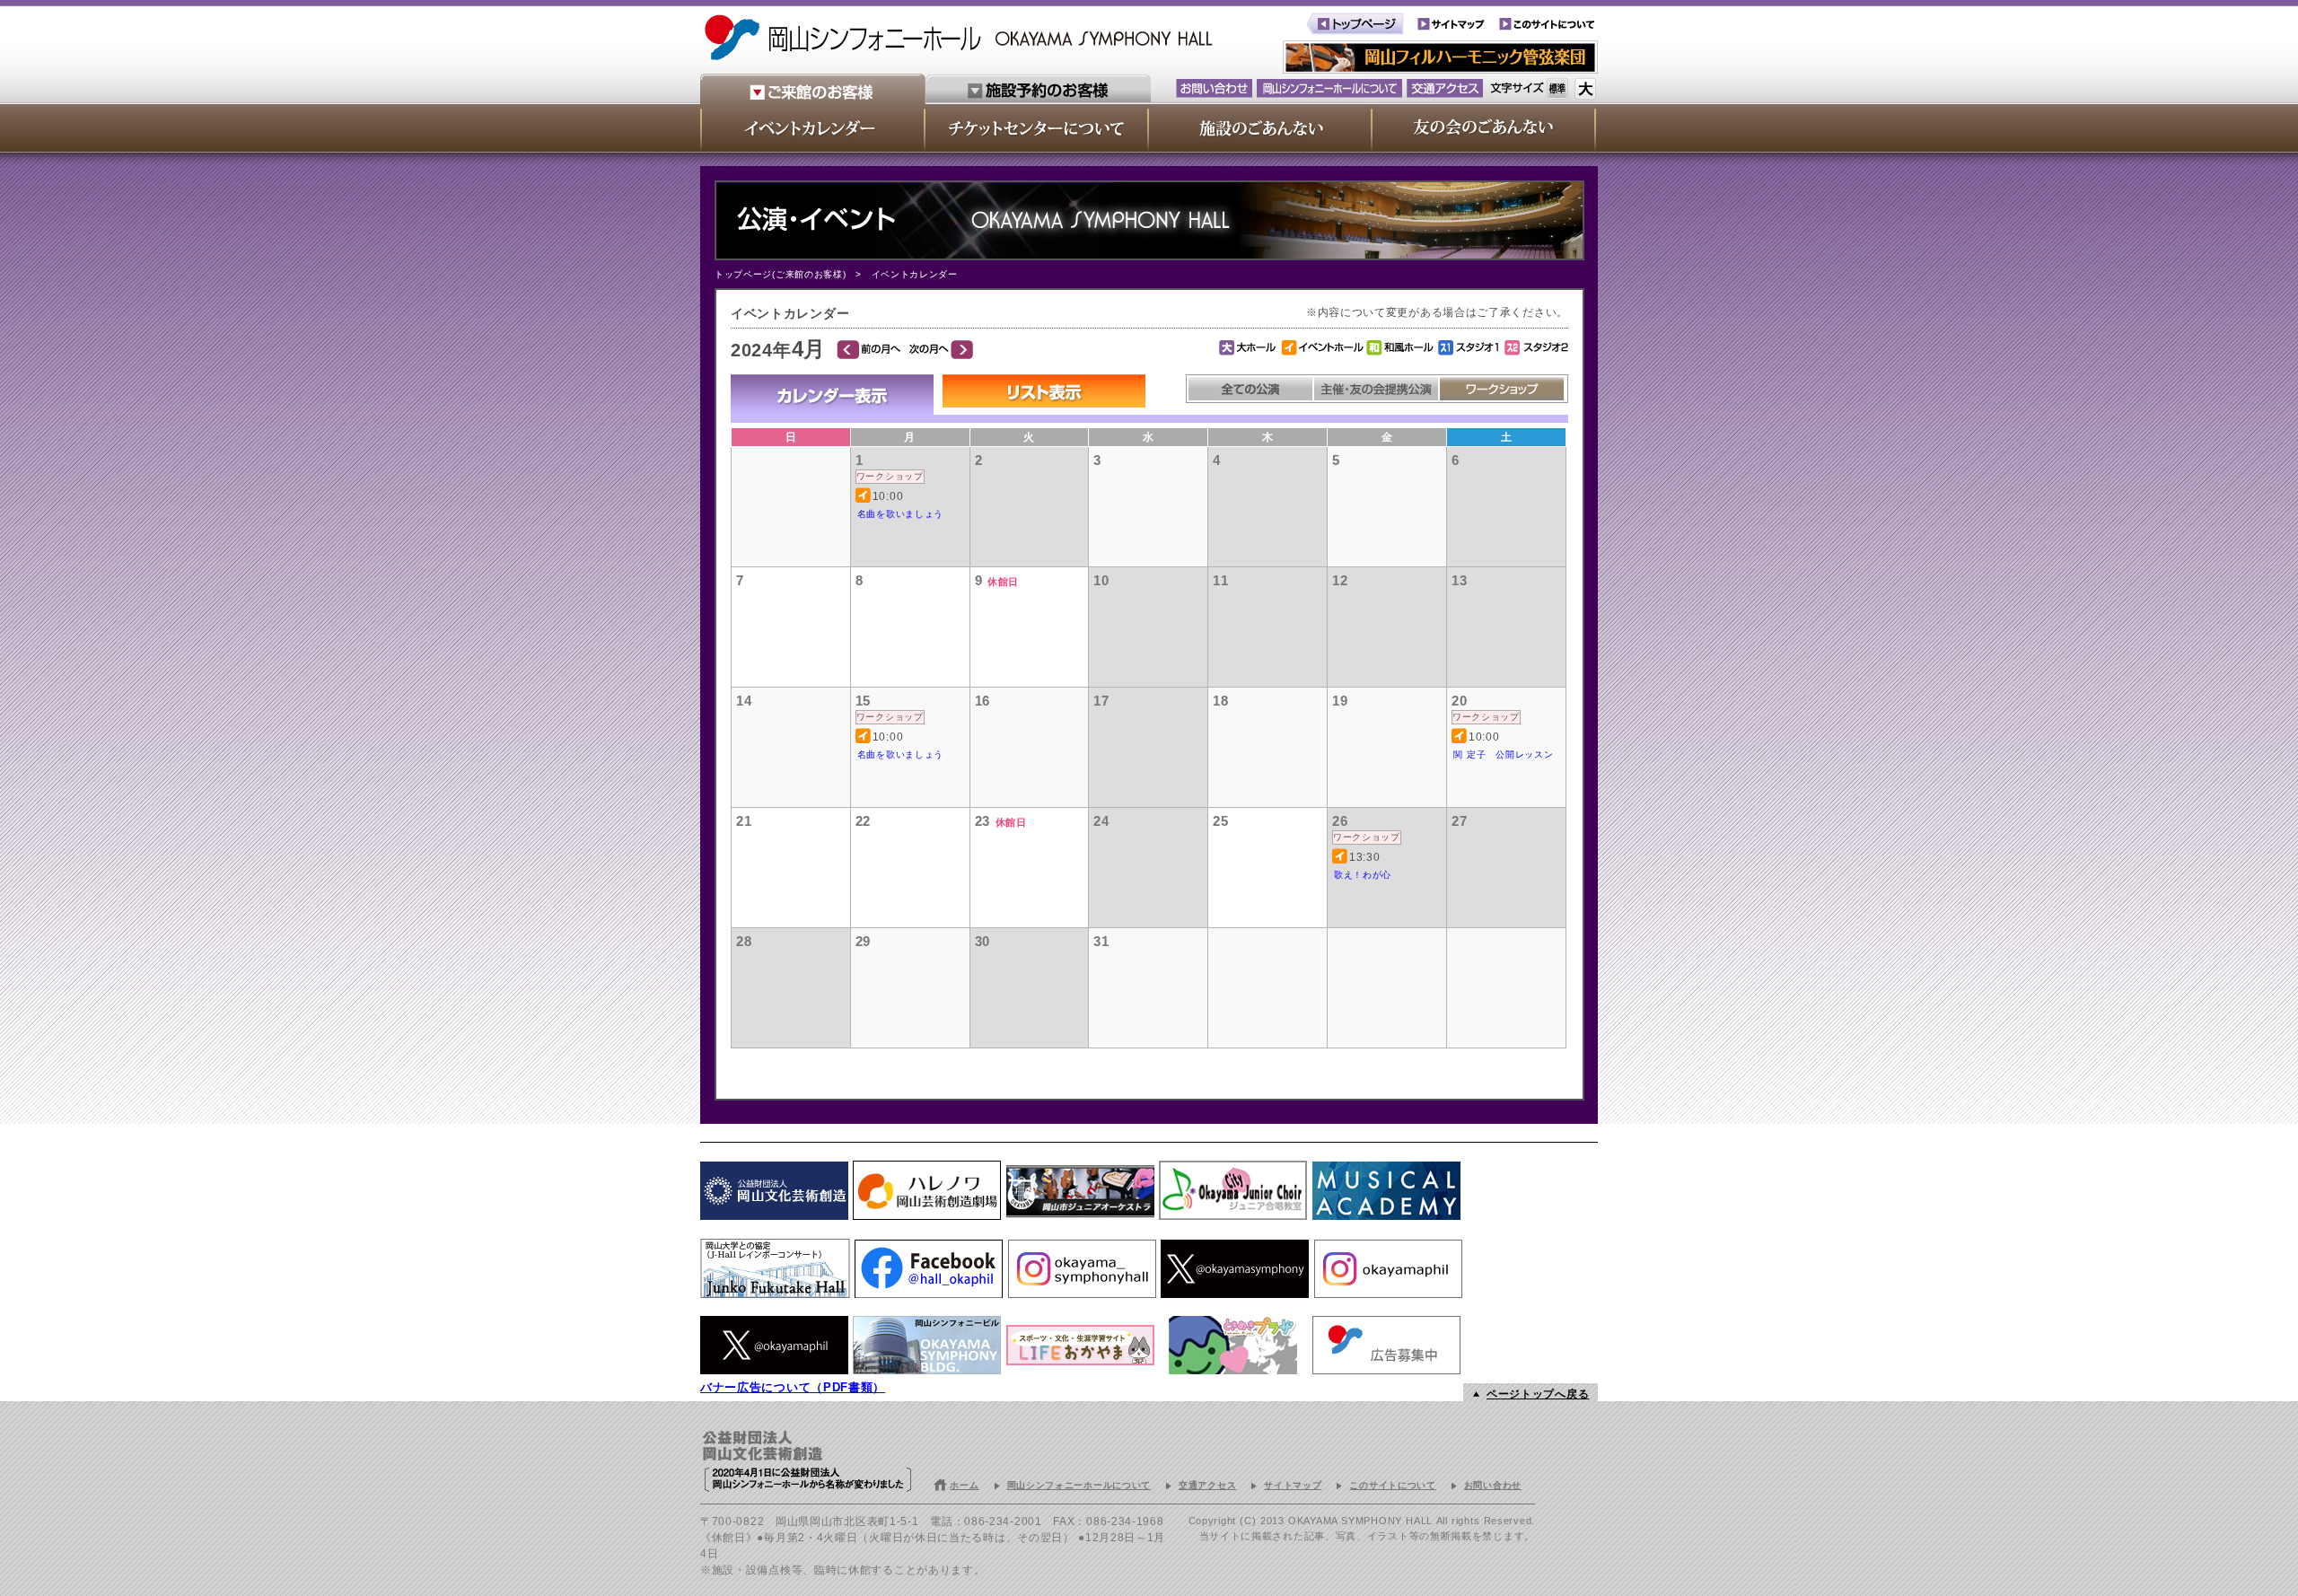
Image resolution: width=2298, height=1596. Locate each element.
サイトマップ (1293, 1485)
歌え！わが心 (1363, 875)
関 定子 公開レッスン (1503, 754)
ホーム (964, 1485)
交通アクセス (1207, 1485)
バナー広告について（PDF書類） (793, 1387)
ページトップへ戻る (1538, 1394)
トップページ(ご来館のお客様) (781, 274)
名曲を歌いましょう (900, 514)
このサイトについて (1392, 1485)
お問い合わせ (1493, 1485)
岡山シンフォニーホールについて (1079, 1485)
